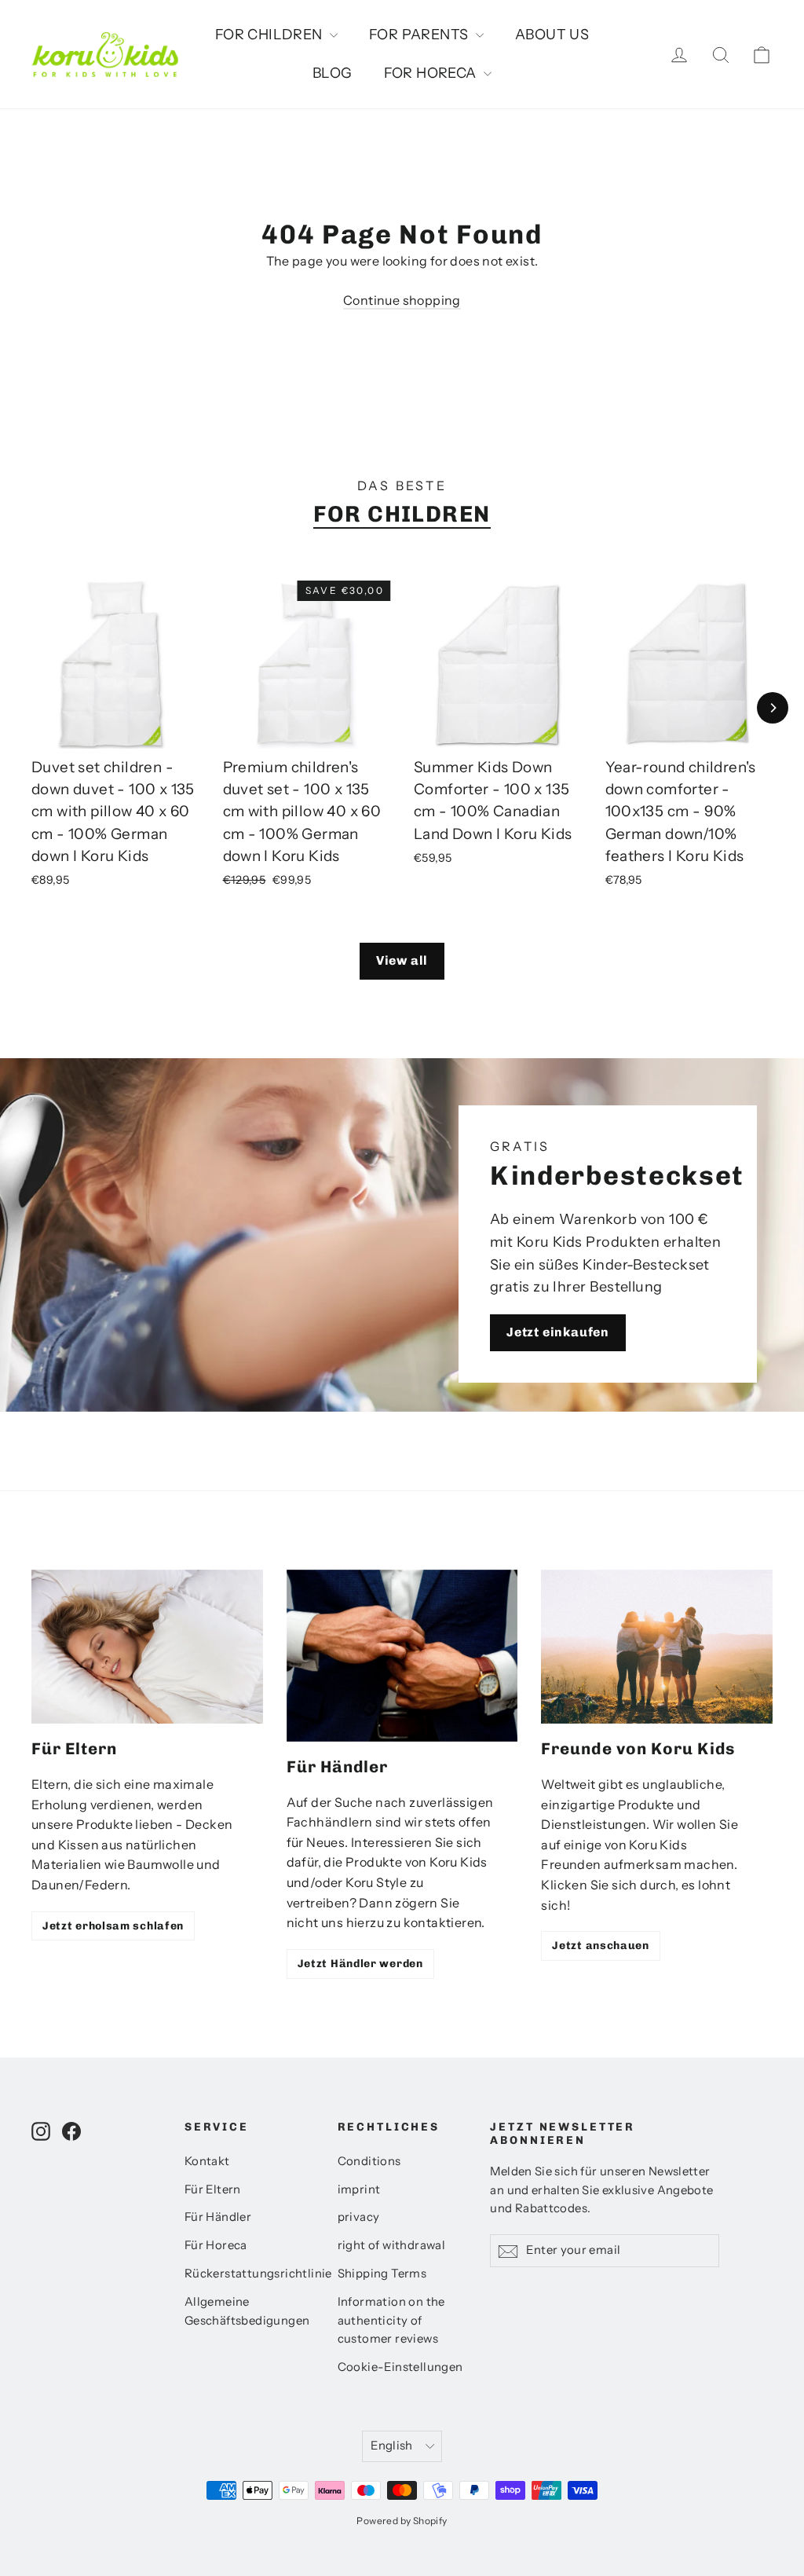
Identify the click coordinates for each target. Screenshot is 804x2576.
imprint (359, 2189)
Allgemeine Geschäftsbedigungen (247, 2311)
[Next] (773, 708)
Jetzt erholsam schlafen (113, 1926)
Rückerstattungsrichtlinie (249, 2274)
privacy (359, 2217)
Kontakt (207, 2161)
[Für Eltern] (147, 1647)
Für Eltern (213, 2189)
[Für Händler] (402, 1656)
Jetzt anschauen (601, 1946)
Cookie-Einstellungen (400, 2367)
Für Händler (218, 2217)
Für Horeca (216, 2245)
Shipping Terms (382, 2274)
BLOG (333, 73)
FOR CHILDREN (270, 35)
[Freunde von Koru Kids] (657, 1647)
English (392, 2446)
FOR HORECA (432, 73)
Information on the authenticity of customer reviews (391, 2321)
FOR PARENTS (420, 35)
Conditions (369, 2161)
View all (402, 960)
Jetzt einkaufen (558, 1332)
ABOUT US (552, 35)
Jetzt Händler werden (360, 1964)
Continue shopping (402, 300)
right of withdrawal (392, 2245)
